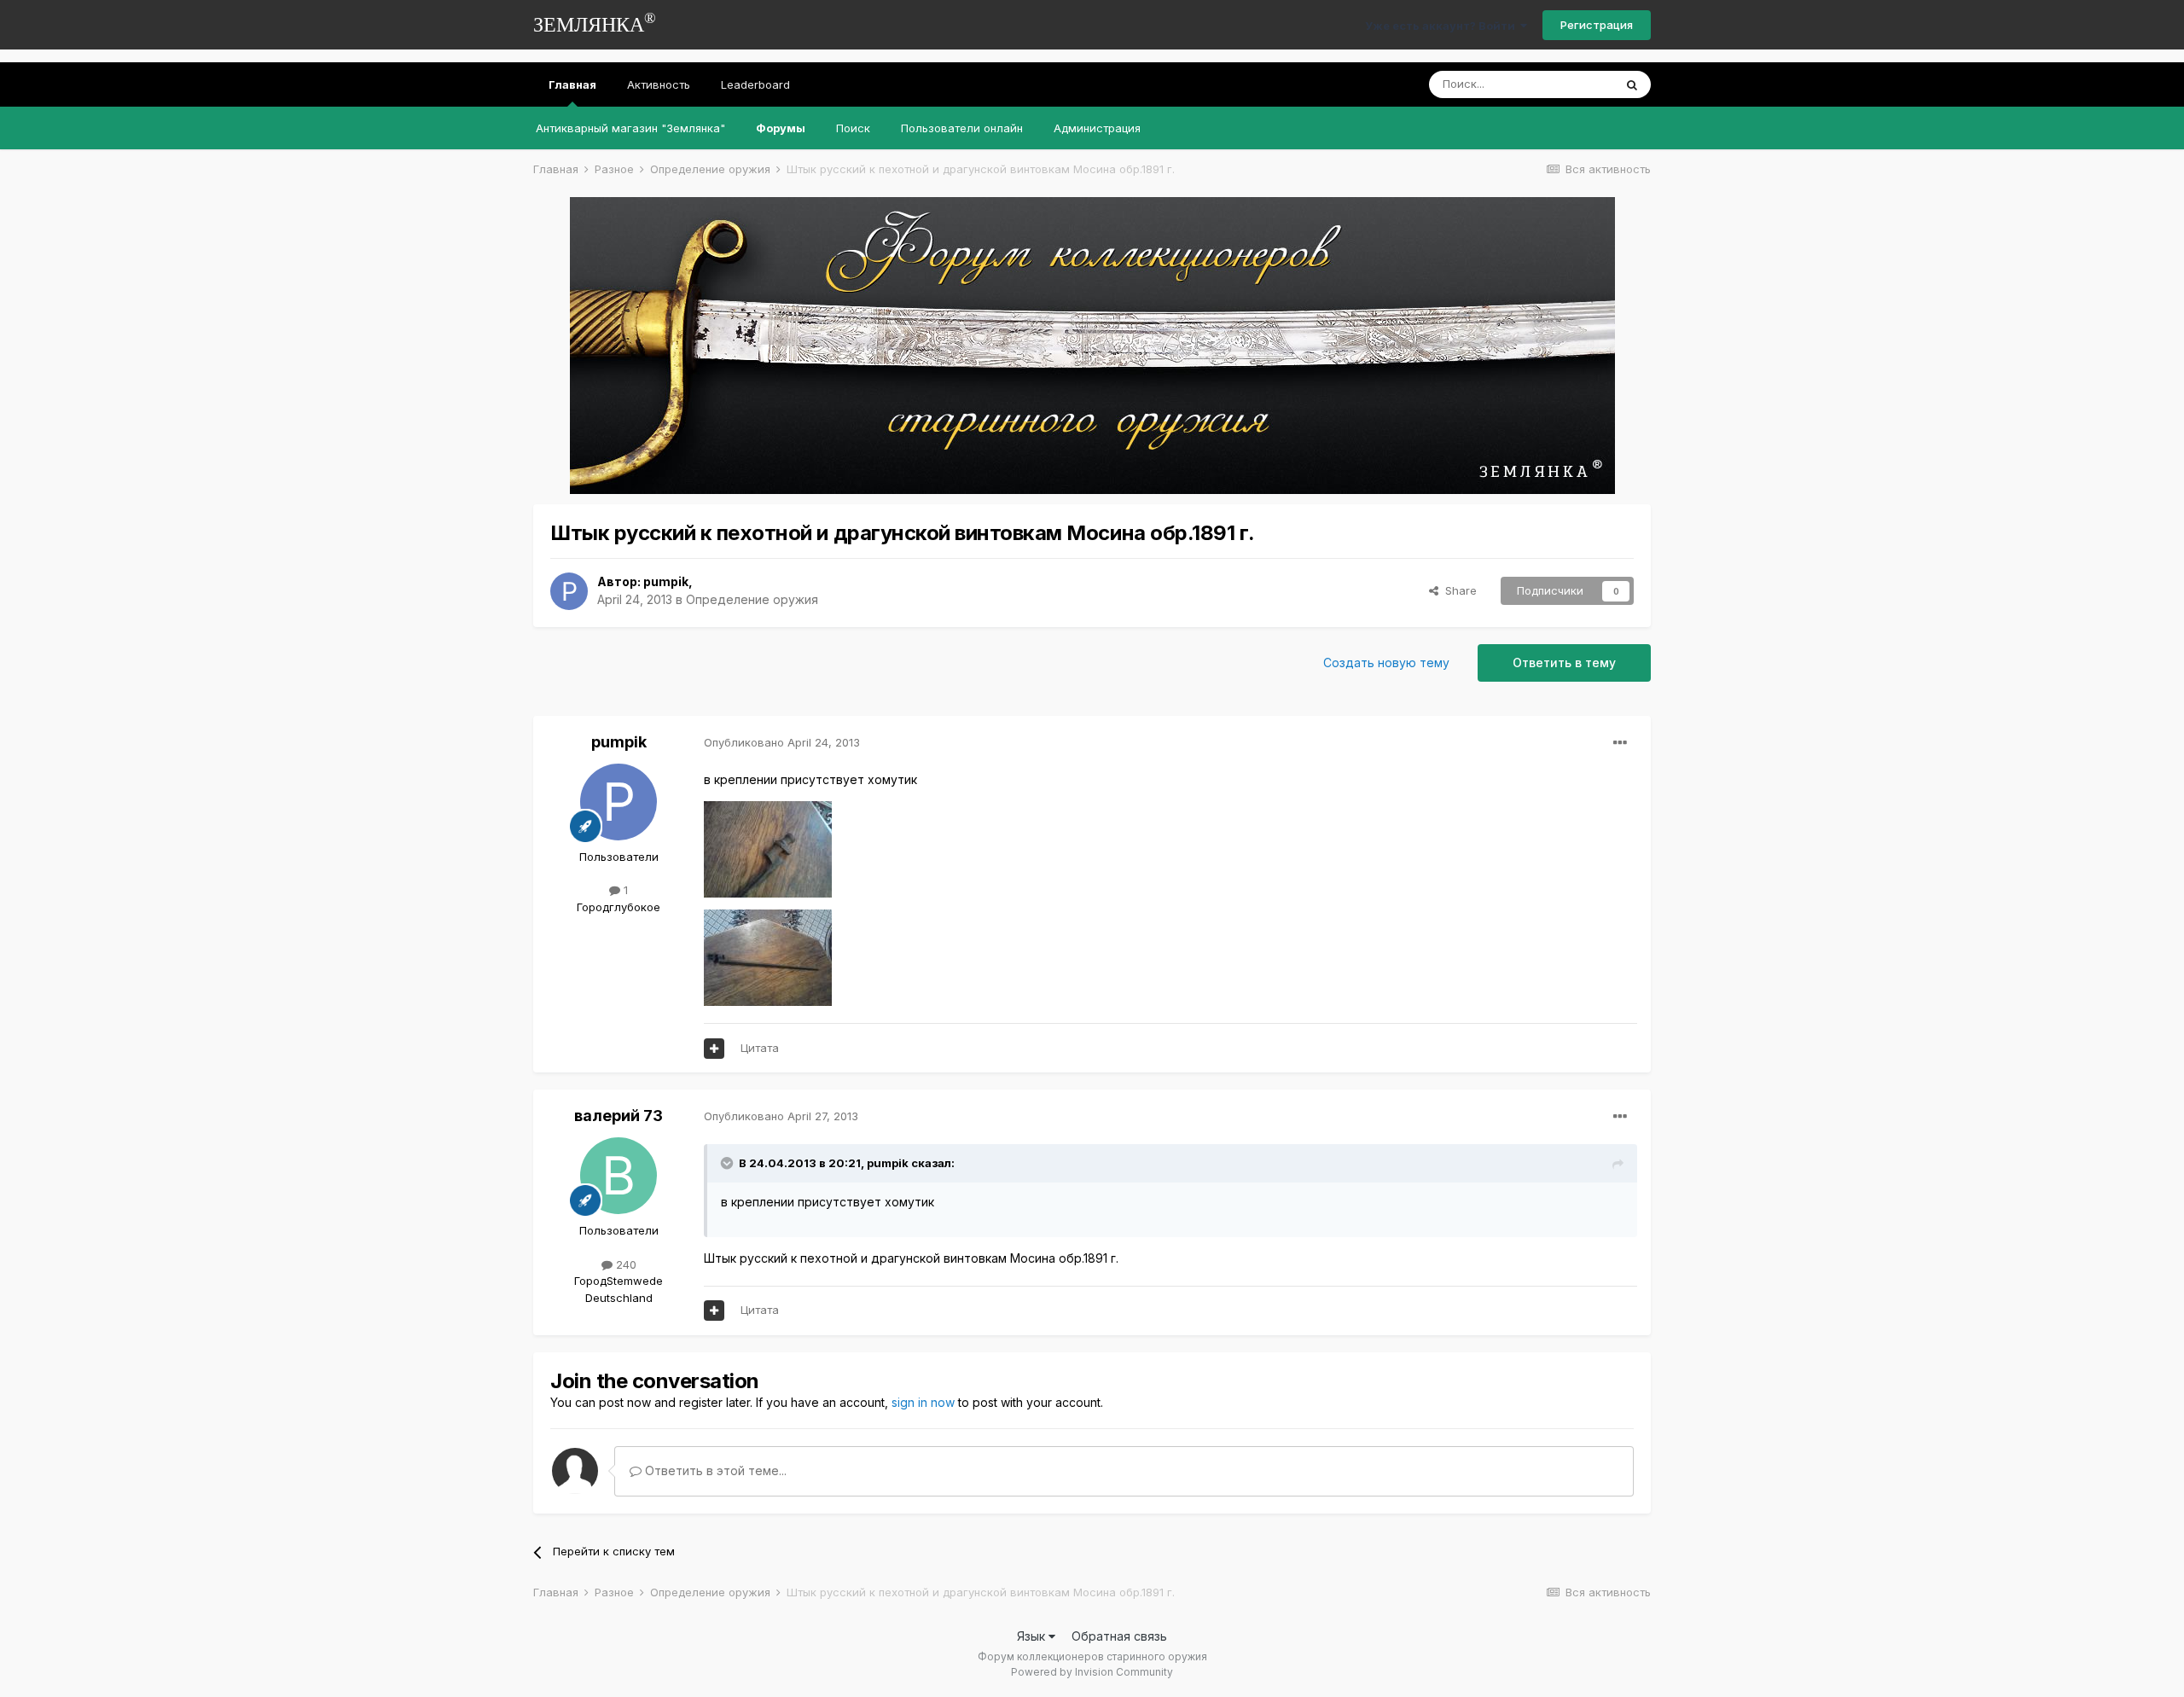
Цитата (760, 1048)
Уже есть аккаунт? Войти (1443, 26)
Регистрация (1597, 25)
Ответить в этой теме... (714, 1470)
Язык (1033, 1636)
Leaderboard (755, 84)
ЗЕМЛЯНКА (595, 23)
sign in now (923, 1402)
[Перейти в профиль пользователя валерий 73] (619, 1176)
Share (1458, 590)
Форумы (781, 128)
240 (624, 1264)
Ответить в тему (1564, 663)
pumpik (666, 581)
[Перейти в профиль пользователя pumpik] (569, 591)
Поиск (853, 128)
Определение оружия (752, 599)
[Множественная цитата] (714, 1049)
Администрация (1097, 128)
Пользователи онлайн (962, 128)
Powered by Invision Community (1092, 1672)
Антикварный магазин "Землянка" (630, 128)
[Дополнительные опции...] (1620, 743)
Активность (659, 84)
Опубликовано (782, 742)
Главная (572, 84)
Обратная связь (1119, 1636)
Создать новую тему (1386, 663)
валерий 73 (619, 1116)
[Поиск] (1632, 84)
